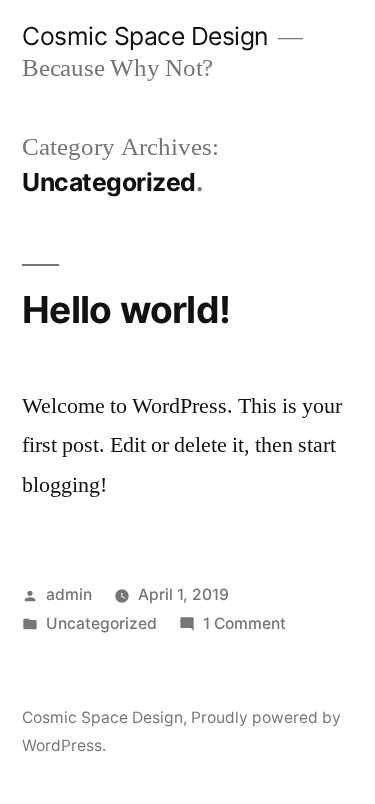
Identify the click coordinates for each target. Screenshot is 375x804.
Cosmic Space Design (145, 36)
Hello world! (126, 309)
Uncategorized (101, 623)
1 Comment (244, 623)
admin (69, 594)
